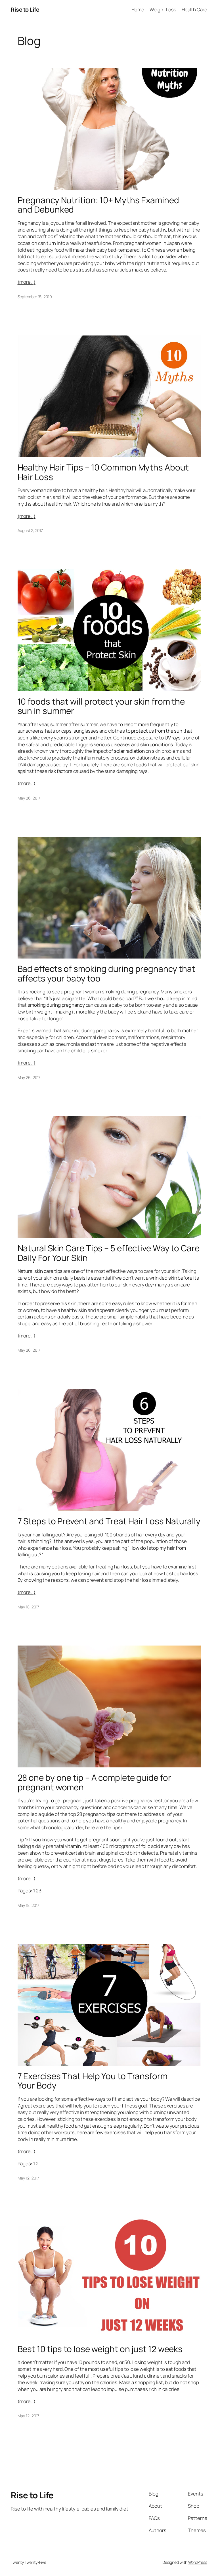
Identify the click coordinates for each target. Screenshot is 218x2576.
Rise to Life (25, 9)
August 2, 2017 (30, 530)
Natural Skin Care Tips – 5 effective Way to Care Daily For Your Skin (109, 1253)
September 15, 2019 (35, 297)
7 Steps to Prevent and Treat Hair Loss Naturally (109, 1521)
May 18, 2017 (29, 1607)
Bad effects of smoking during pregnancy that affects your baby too (107, 973)
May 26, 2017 (29, 798)
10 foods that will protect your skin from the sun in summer (101, 706)
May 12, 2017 (29, 2178)
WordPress (198, 2562)
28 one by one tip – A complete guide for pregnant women (94, 1782)
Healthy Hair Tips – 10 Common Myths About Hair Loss (103, 472)
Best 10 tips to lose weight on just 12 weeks (100, 2349)
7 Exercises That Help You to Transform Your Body (93, 2081)
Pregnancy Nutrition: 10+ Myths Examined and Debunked (98, 205)
